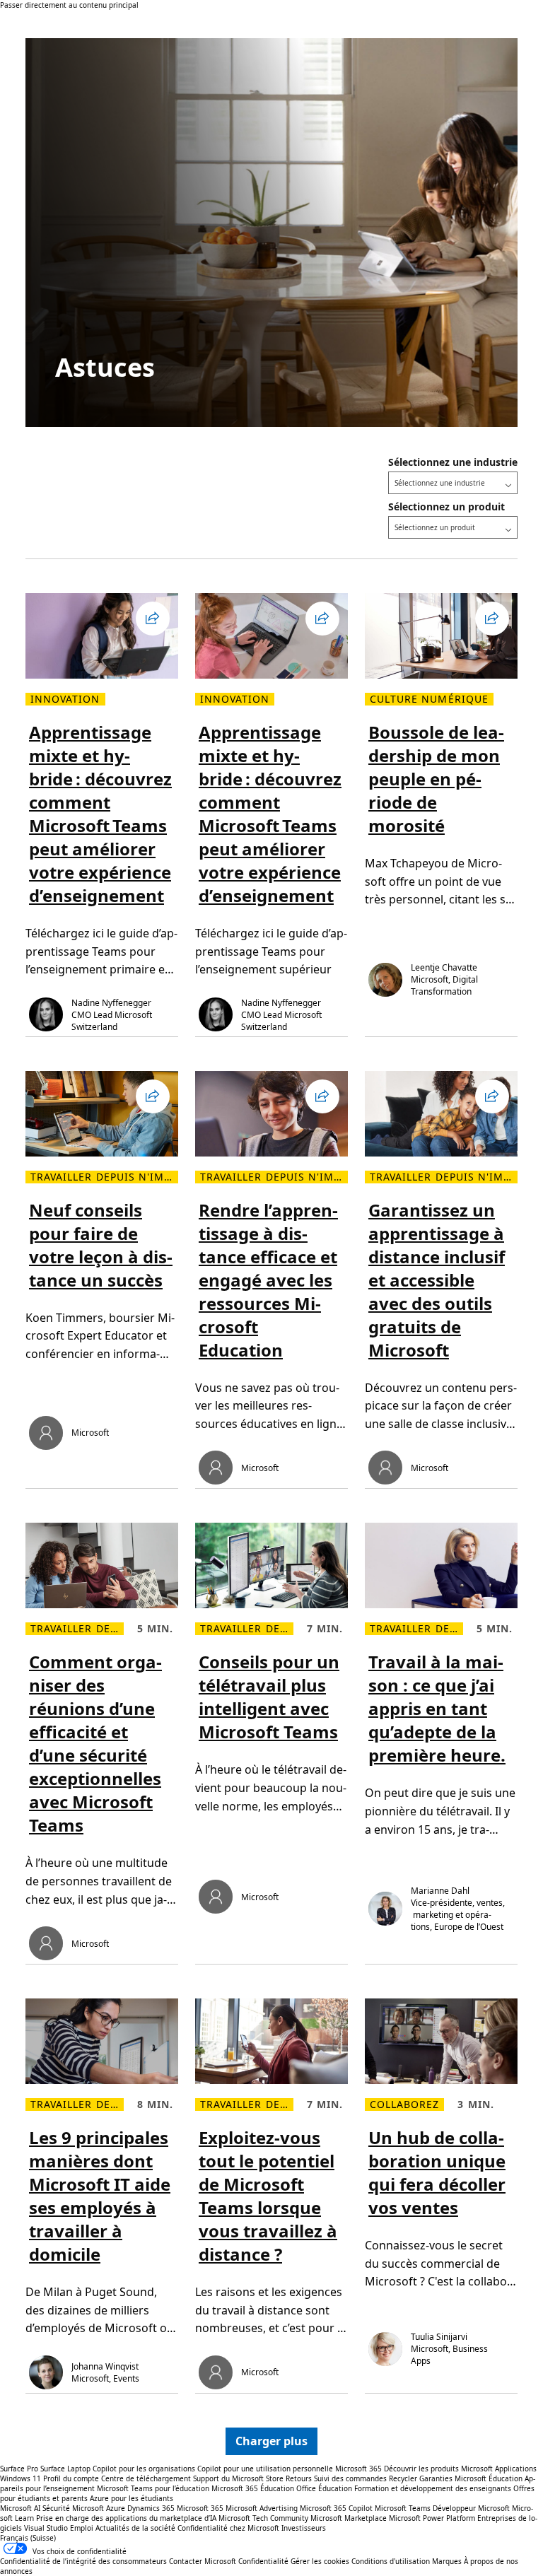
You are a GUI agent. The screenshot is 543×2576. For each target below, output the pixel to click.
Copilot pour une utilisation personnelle (265, 2469)
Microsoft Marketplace (349, 2518)
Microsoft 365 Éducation (253, 2488)
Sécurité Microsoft (73, 2508)
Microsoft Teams (403, 2508)
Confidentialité (263, 2561)
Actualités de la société (135, 2528)
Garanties (436, 2478)
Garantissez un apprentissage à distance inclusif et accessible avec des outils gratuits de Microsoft (437, 1280)
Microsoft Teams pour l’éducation (153, 2488)
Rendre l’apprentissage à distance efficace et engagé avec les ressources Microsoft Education (268, 1280)
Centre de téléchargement (146, 2478)
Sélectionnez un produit (446, 507)
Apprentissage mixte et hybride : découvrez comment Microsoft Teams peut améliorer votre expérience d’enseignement (100, 814)
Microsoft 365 (358, 2469)
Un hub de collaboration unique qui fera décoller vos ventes (437, 2172)
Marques (447, 2561)
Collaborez (405, 2104)
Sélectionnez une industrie (453, 462)
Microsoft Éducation (489, 2478)
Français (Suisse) (28, 2538)
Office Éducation (324, 2488)
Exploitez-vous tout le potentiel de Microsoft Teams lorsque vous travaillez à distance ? (268, 2196)
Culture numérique (429, 699)
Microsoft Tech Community (263, 2518)
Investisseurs (304, 2528)
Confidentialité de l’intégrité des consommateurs (83, 2561)
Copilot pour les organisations (144, 2469)
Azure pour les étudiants (132, 2498)
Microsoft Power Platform (432, 2518)
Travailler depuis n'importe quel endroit (104, 1177)
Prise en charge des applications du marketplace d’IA (126, 2518)
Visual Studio (46, 2528)
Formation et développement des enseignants (433, 2488)
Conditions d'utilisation (391, 2561)
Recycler (403, 2478)
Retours (299, 2478)
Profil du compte (71, 2478)
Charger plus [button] (271, 2441)
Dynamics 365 (151, 2508)
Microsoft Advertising (262, 2508)
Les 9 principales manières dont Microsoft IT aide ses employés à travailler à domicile (100, 2196)
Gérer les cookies (320, 2561)
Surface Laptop (65, 2469)
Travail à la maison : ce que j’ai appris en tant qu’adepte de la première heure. (437, 1708)
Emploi (82, 2528)
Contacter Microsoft (203, 2561)
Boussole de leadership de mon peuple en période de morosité (436, 779)
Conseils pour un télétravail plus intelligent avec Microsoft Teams (269, 1697)
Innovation (65, 699)
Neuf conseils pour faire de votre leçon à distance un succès (101, 1245)
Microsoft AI (20, 2508)
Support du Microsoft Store (238, 2478)
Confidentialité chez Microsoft (228, 2528)
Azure (116, 2508)
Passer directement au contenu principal (69, 5)
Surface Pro (19, 2469)
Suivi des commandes (350, 2478)
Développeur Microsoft (471, 2508)
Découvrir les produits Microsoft (438, 2469)
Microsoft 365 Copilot (336, 2508)
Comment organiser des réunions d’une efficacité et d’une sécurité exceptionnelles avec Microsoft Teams (95, 1743)
